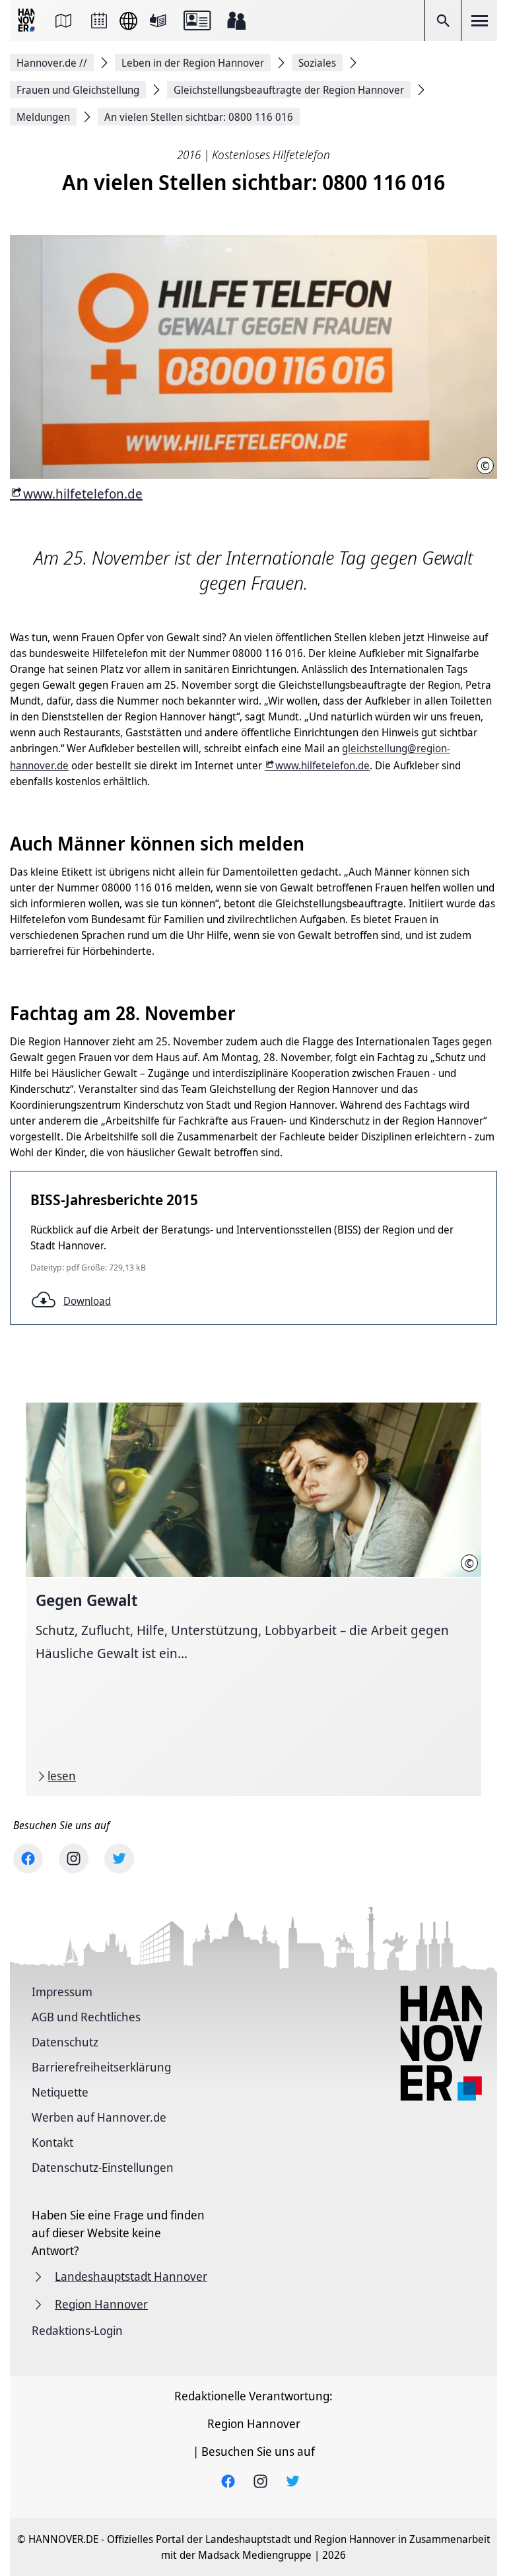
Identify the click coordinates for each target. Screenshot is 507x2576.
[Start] (28, 21)
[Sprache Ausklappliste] (128, 21)
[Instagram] (74, 1859)
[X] (119, 1859)
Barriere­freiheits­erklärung (101, 2067)
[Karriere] (236, 20)
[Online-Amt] (197, 20)
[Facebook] (28, 1859)
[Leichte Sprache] (158, 20)
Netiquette (60, 2092)
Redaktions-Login (77, 2330)
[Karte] (63, 20)
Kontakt (52, 2142)
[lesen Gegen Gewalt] (253, 1599)
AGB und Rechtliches (86, 2017)
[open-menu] (479, 20)
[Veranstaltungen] (99, 20)
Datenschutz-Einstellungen (103, 2167)
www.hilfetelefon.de (83, 494)
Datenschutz (65, 2042)
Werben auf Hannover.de (99, 2117)
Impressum (62, 1992)
